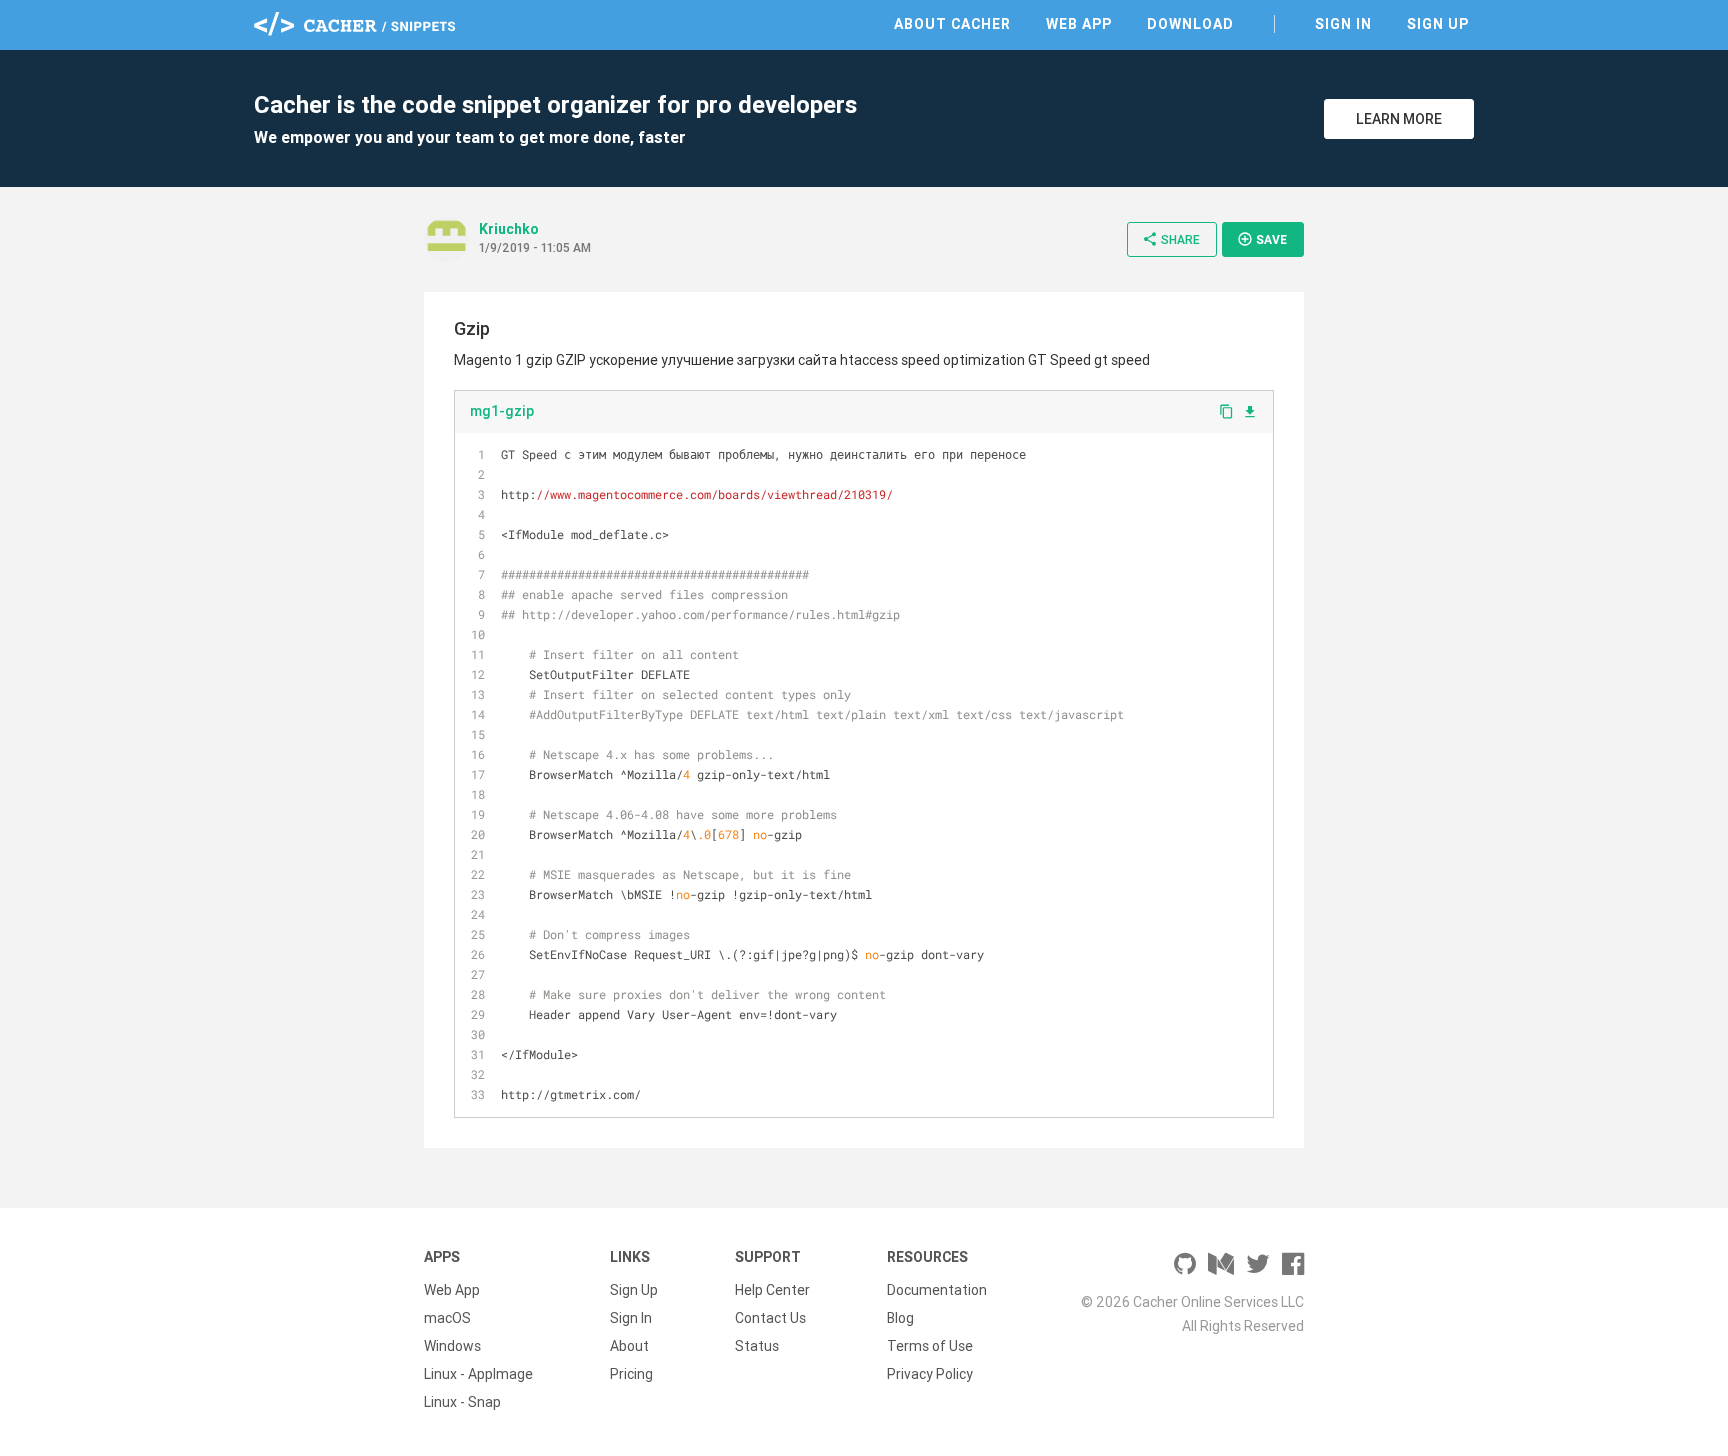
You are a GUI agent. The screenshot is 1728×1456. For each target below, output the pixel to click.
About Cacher (952, 24)
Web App (1079, 24)
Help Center (772, 1290)
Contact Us (770, 1318)
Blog (900, 1318)
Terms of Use (930, 1346)
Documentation (937, 1290)
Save (1262, 239)
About (629, 1346)
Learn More (1399, 119)
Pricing (631, 1374)
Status (757, 1346)
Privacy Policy (930, 1374)
